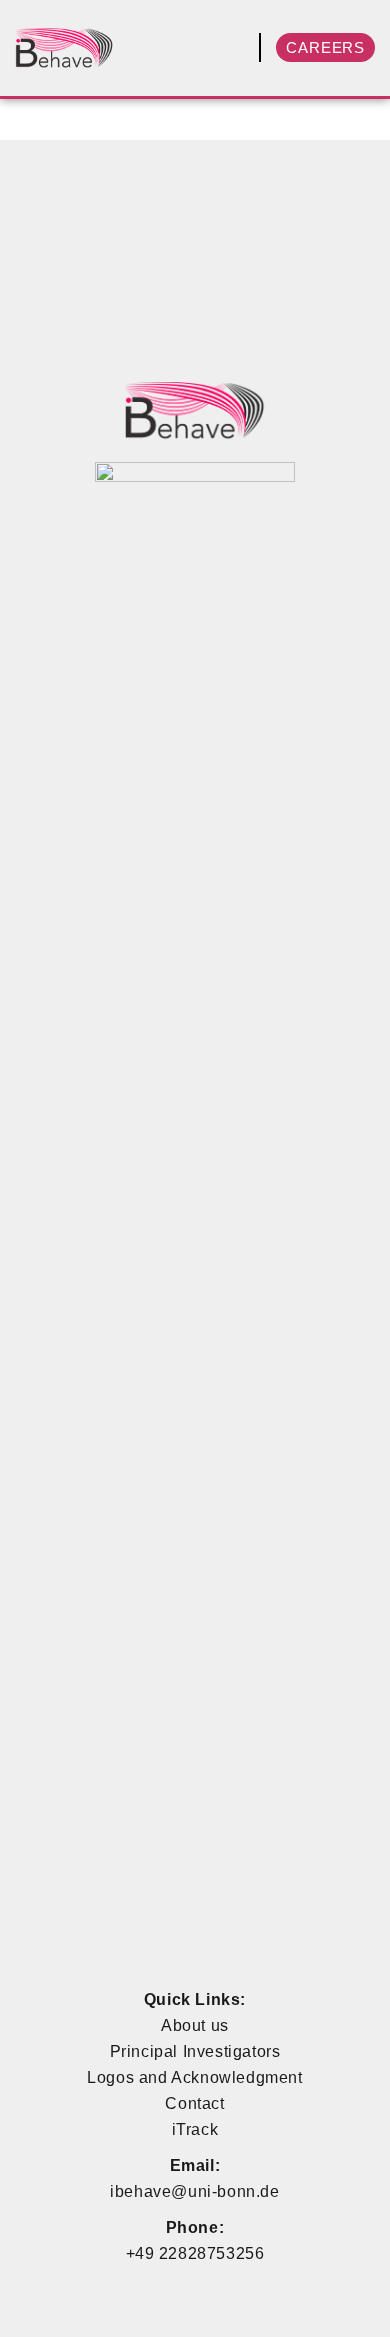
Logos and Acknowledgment (194, 2077)
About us (195, 2025)
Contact (194, 2103)
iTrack (195, 2129)
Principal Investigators (195, 2051)
